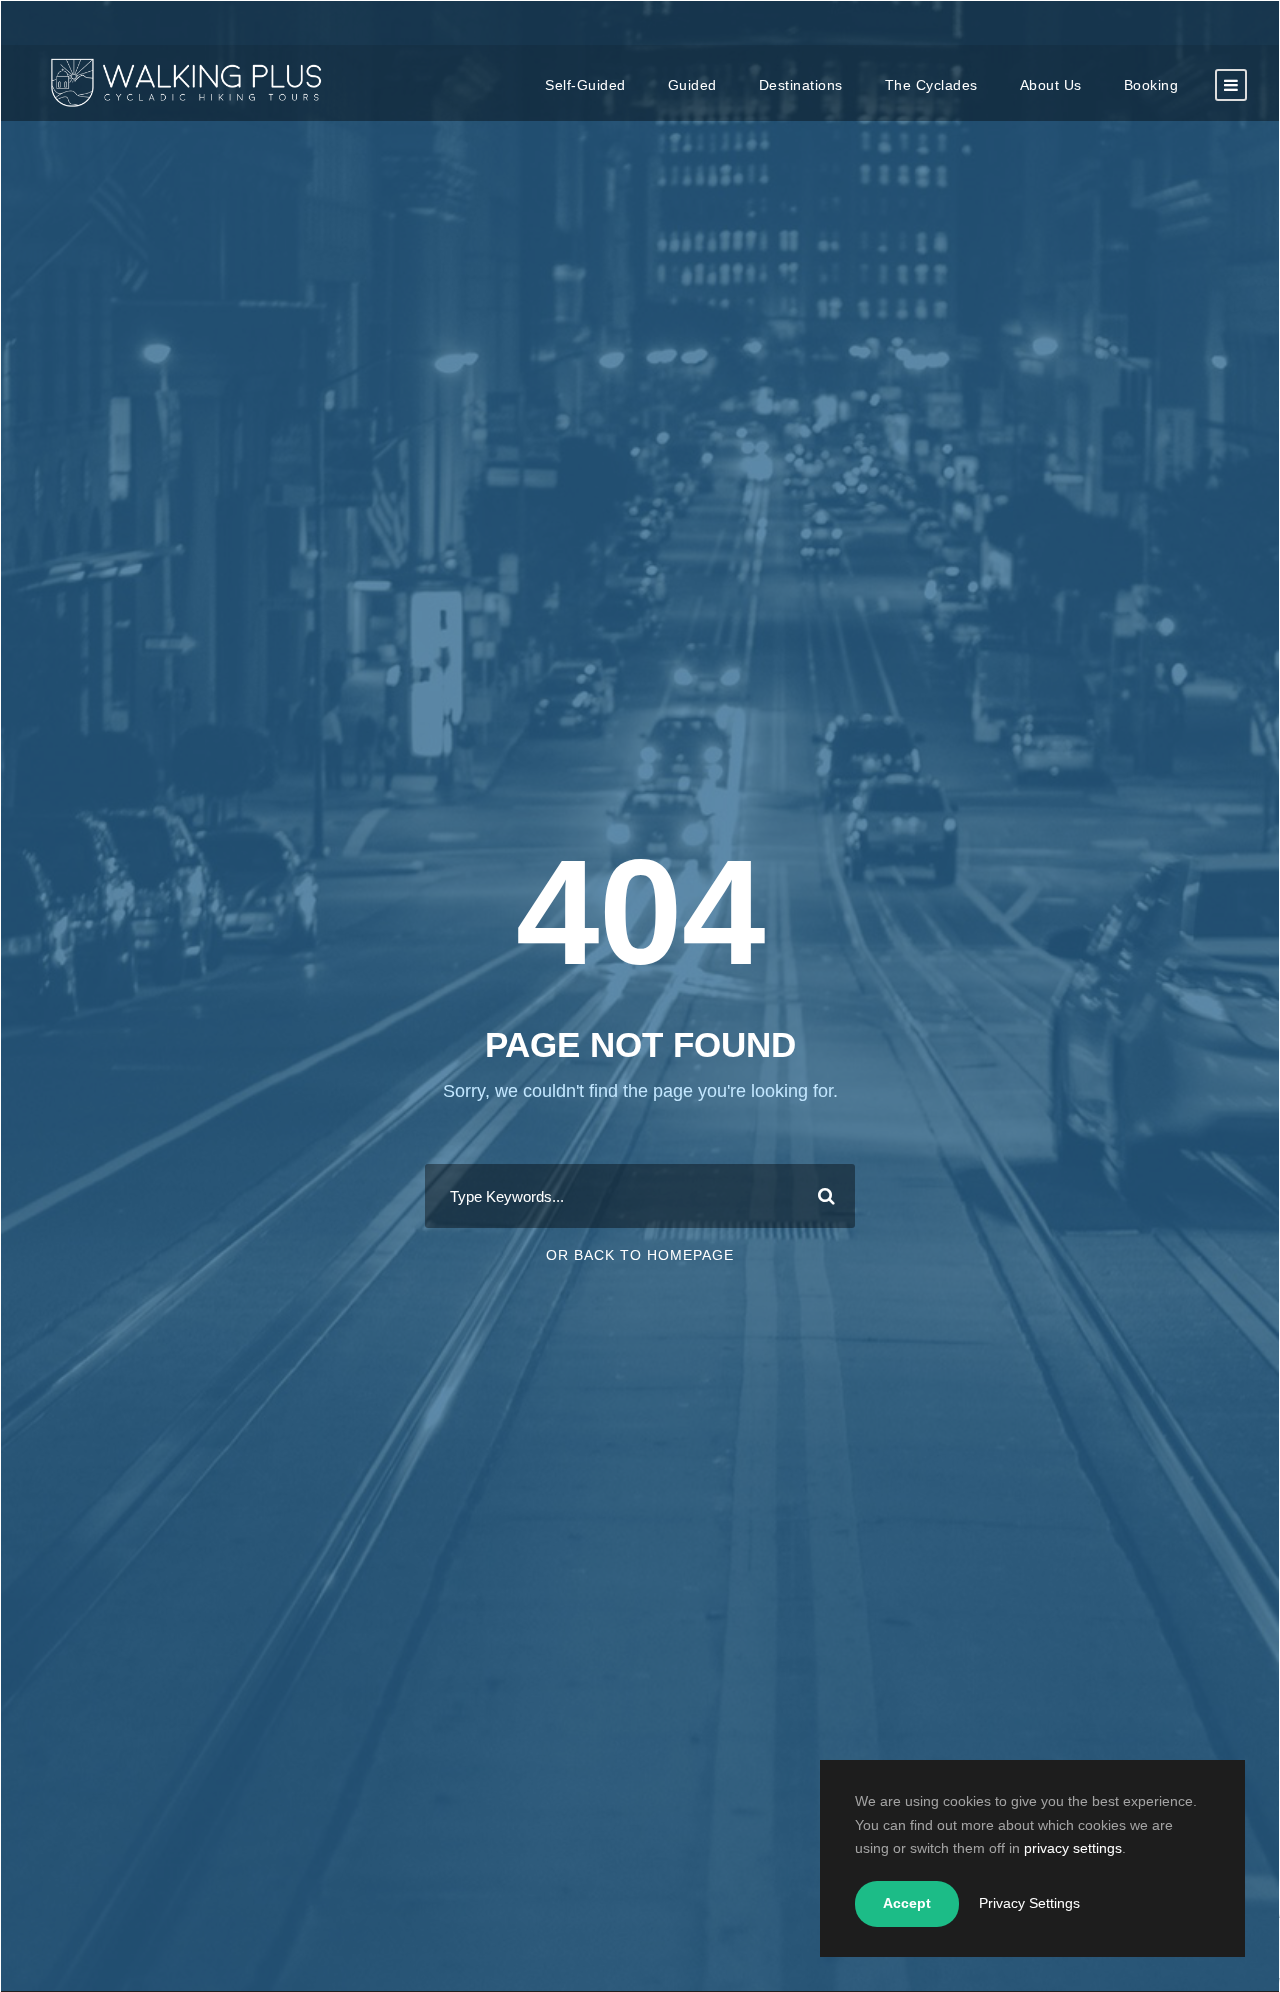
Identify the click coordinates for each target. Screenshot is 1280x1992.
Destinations (801, 85)
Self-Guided (585, 85)
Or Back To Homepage (640, 1255)
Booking (1151, 85)
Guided (692, 85)
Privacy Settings (1029, 1903)
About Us (1051, 85)
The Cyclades (931, 85)
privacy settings (1073, 1848)
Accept (907, 1903)
